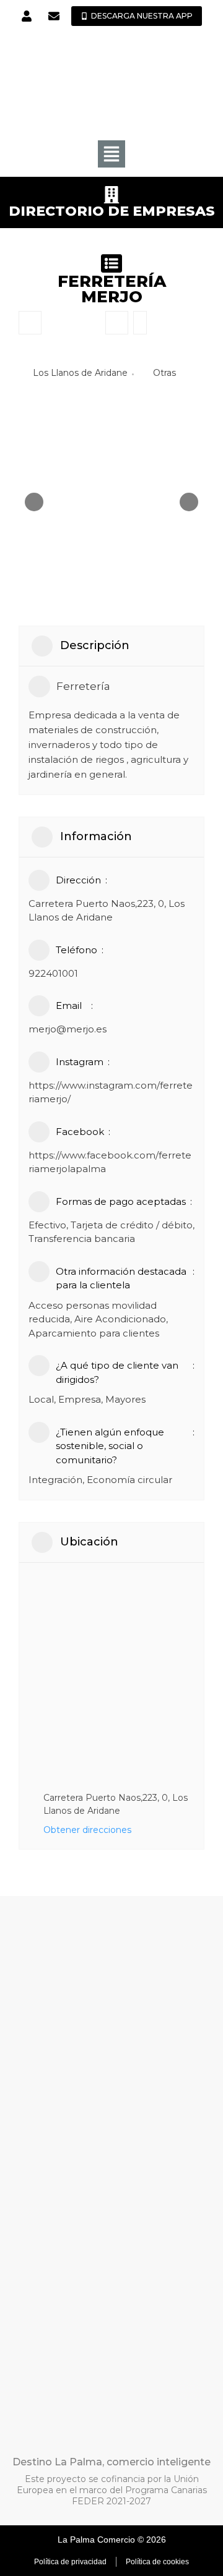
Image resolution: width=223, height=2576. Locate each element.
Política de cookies (157, 2562)
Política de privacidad (70, 2562)
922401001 (53, 973)
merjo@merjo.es (68, 1029)
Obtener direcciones (87, 1830)
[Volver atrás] (30, 323)
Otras (164, 373)
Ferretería (83, 686)
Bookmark (117, 323)
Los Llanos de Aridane (80, 373)
